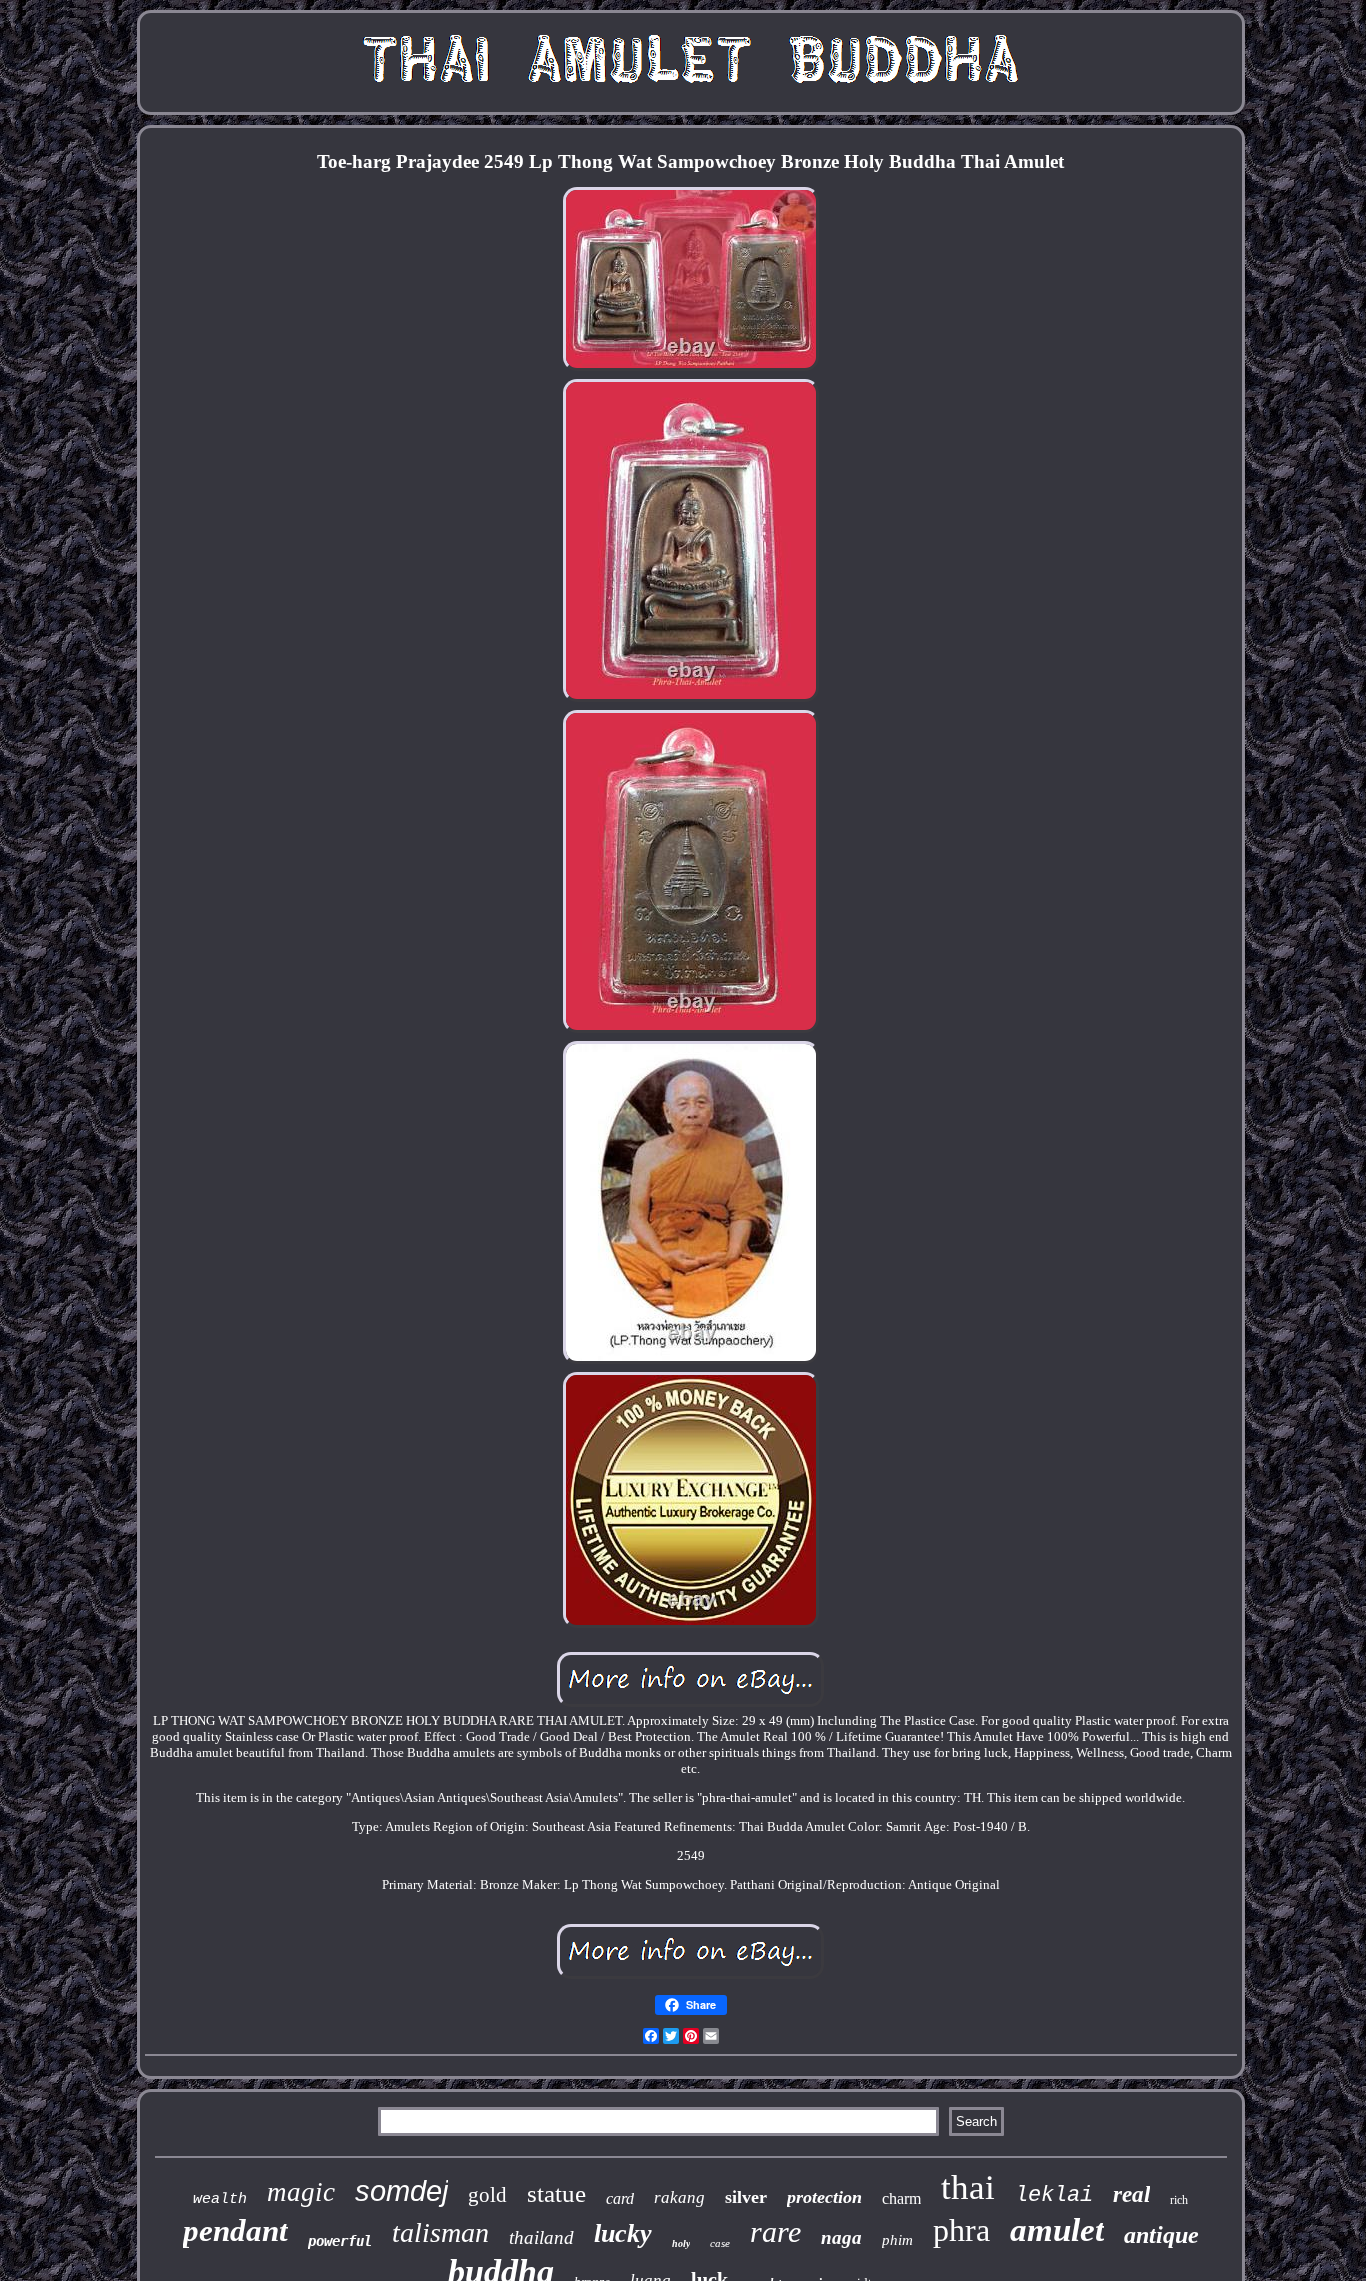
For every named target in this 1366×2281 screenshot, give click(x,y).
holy (681, 2243)
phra (961, 2230)
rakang (679, 2197)
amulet (1057, 2230)
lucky (623, 2233)
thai (968, 2187)
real (1131, 2194)
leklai (1054, 2195)
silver (746, 2197)
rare (775, 2231)
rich (1179, 2200)
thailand (541, 2237)
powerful (340, 2241)
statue (556, 2193)
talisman (440, 2232)
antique (1161, 2235)
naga (841, 2237)
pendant (235, 2230)
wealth (220, 2199)
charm (901, 2198)
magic (301, 2192)
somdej (401, 2191)
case (720, 2243)
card (620, 2198)
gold (487, 2195)
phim (897, 2240)
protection (824, 2197)
